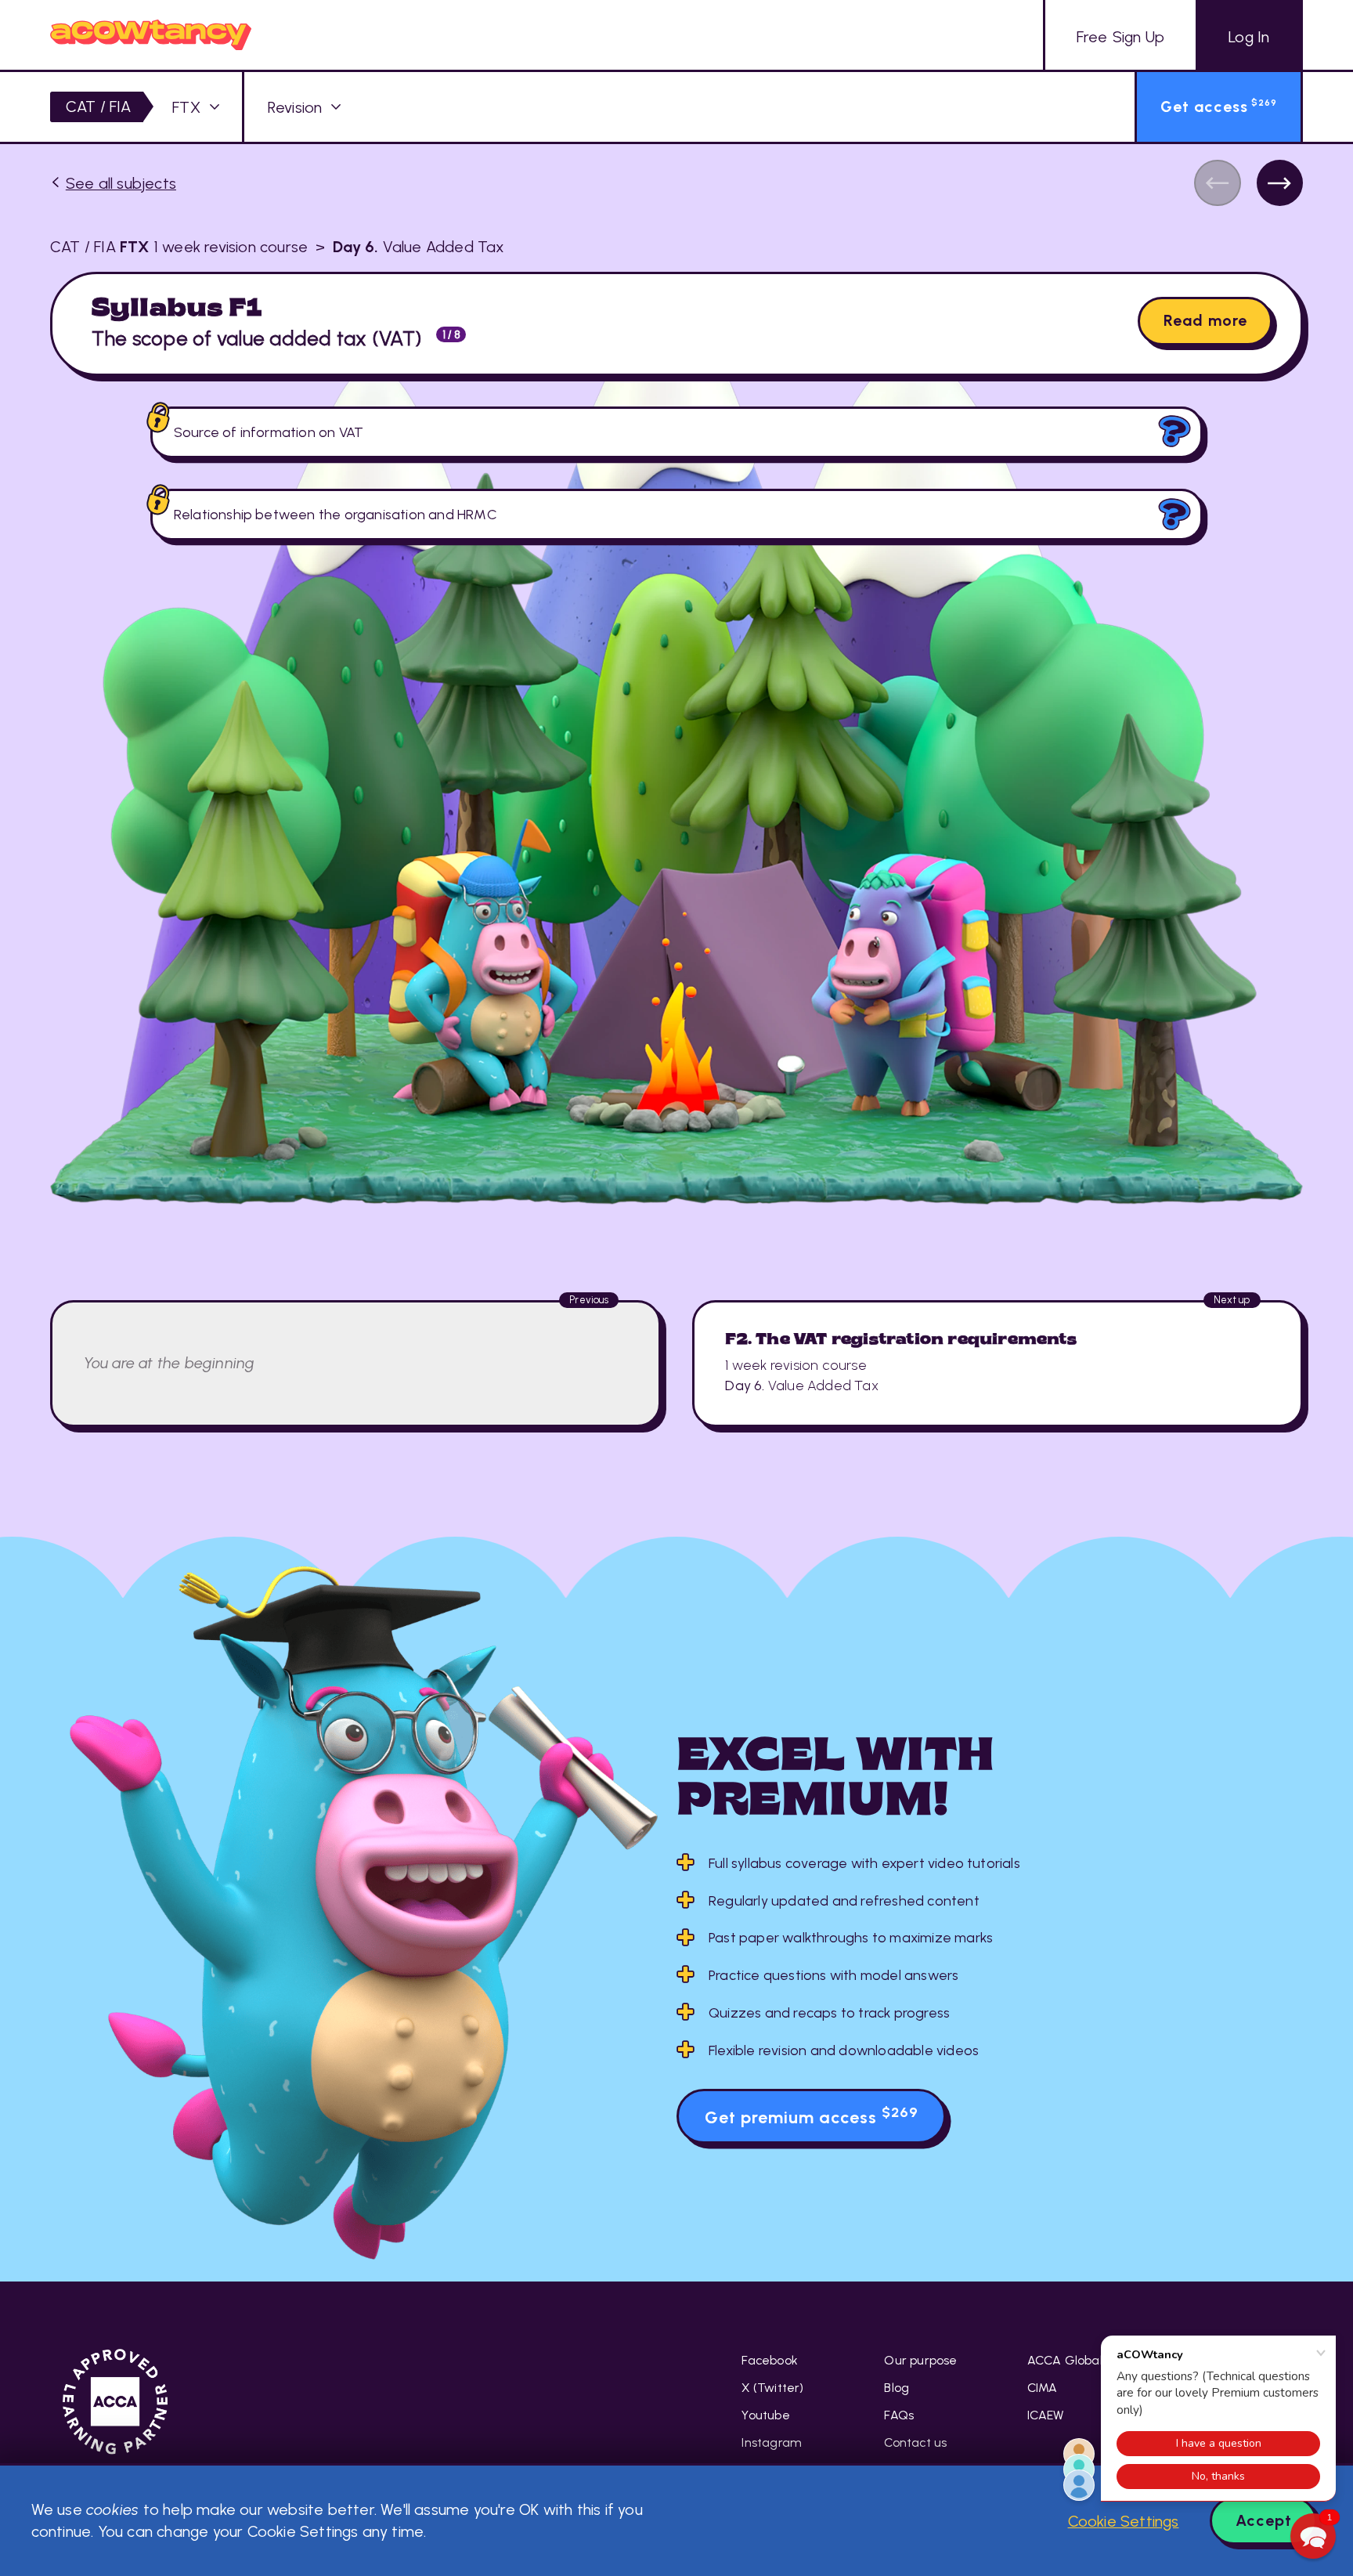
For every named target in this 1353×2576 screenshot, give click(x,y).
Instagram (772, 2442)
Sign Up (1120, 37)
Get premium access (812, 2115)
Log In (1249, 37)
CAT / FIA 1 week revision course (179, 247)
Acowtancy (151, 35)
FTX (186, 107)
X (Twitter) (772, 2388)
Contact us (915, 2442)
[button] (1313, 2536)
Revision (295, 107)
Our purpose (920, 2360)
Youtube (765, 2415)
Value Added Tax (419, 247)
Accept (1264, 2520)
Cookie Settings (1124, 2521)
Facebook (770, 2360)
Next (1280, 183)
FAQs (899, 2415)
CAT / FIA (99, 107)
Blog (897, 2388)
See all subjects (121, 183)
